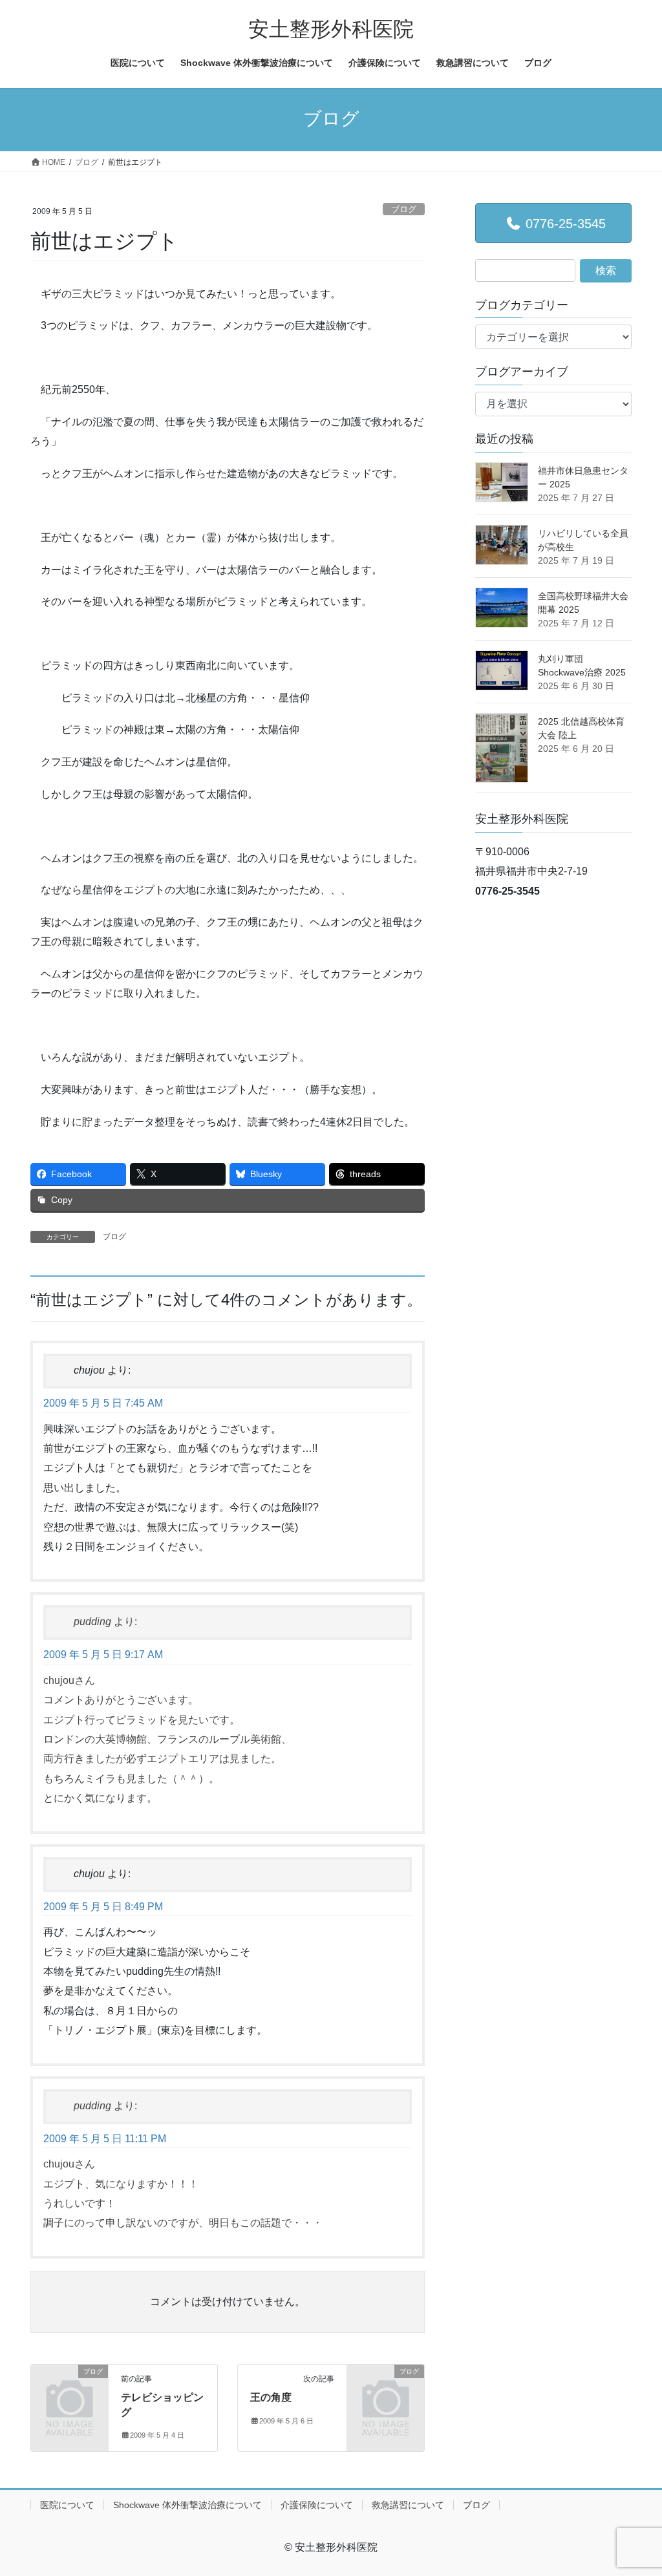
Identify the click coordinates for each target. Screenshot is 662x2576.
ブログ (404, 209)
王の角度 (271, 2397)
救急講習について (408, 2505)
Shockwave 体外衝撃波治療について (187, 2505)
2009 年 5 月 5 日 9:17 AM (103, 1655)
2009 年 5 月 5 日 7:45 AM (103, 1403)
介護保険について (317, 2505)
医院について (67, 2505)
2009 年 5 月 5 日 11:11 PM (105, 2139)
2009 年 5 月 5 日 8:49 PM (103, 1907)
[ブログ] (69, 2388)
